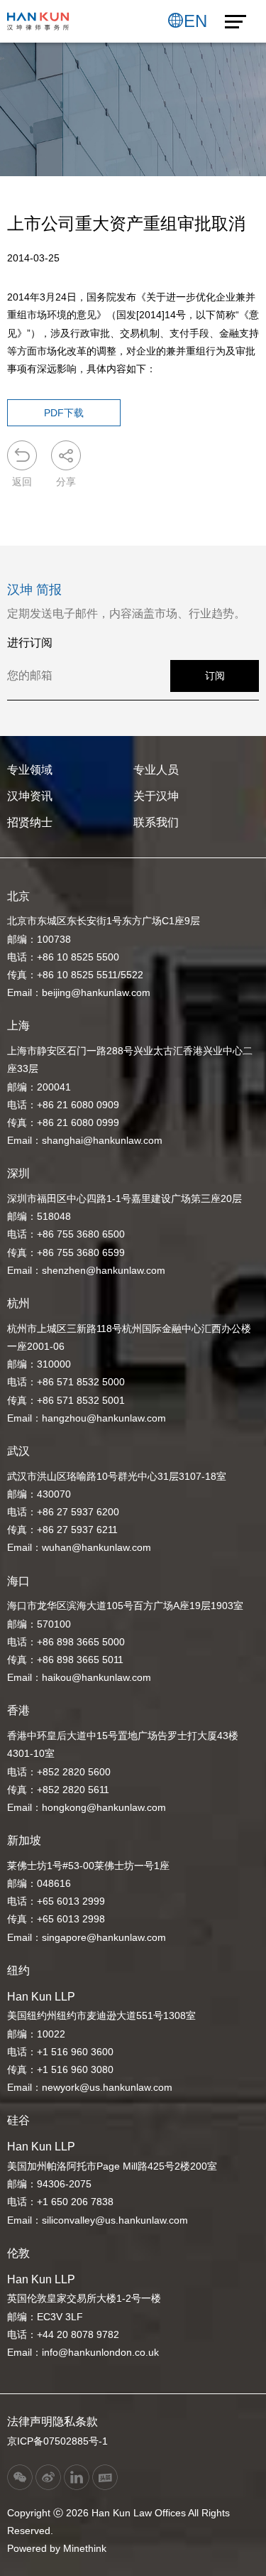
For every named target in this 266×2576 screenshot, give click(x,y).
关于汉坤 (156, 796)
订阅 (215, 676)
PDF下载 (64, 413)
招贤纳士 (30, 822)
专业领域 (30, 770)
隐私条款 (75, 2421)
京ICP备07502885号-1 (57, 2441)
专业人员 (156, 770)
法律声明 (30, 2421)
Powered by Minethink (57, 2548)
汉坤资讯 (30, 796)
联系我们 (156, 822)
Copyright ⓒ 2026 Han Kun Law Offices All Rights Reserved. (118, 2522)
